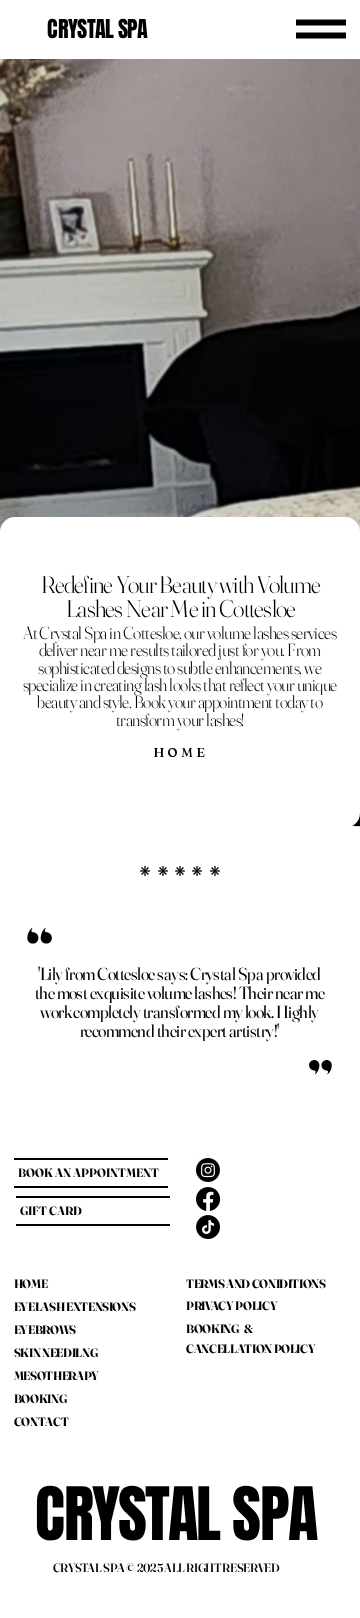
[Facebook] (208, 1199)
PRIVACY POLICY (231, 1305)
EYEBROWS (45, 1329)
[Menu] (321, 29)
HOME (31, 1283)
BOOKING (40, 1398)
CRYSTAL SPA (97, 29)
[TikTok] (208, 1227)
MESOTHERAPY (56, 1375)
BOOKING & (219, 1328)
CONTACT (41, 1421)
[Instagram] (208, 1170)
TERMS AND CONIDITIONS (255, 1283)
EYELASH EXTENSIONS (75, 1306)
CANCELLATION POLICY (250, 1348)
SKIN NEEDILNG (55, 1352)
